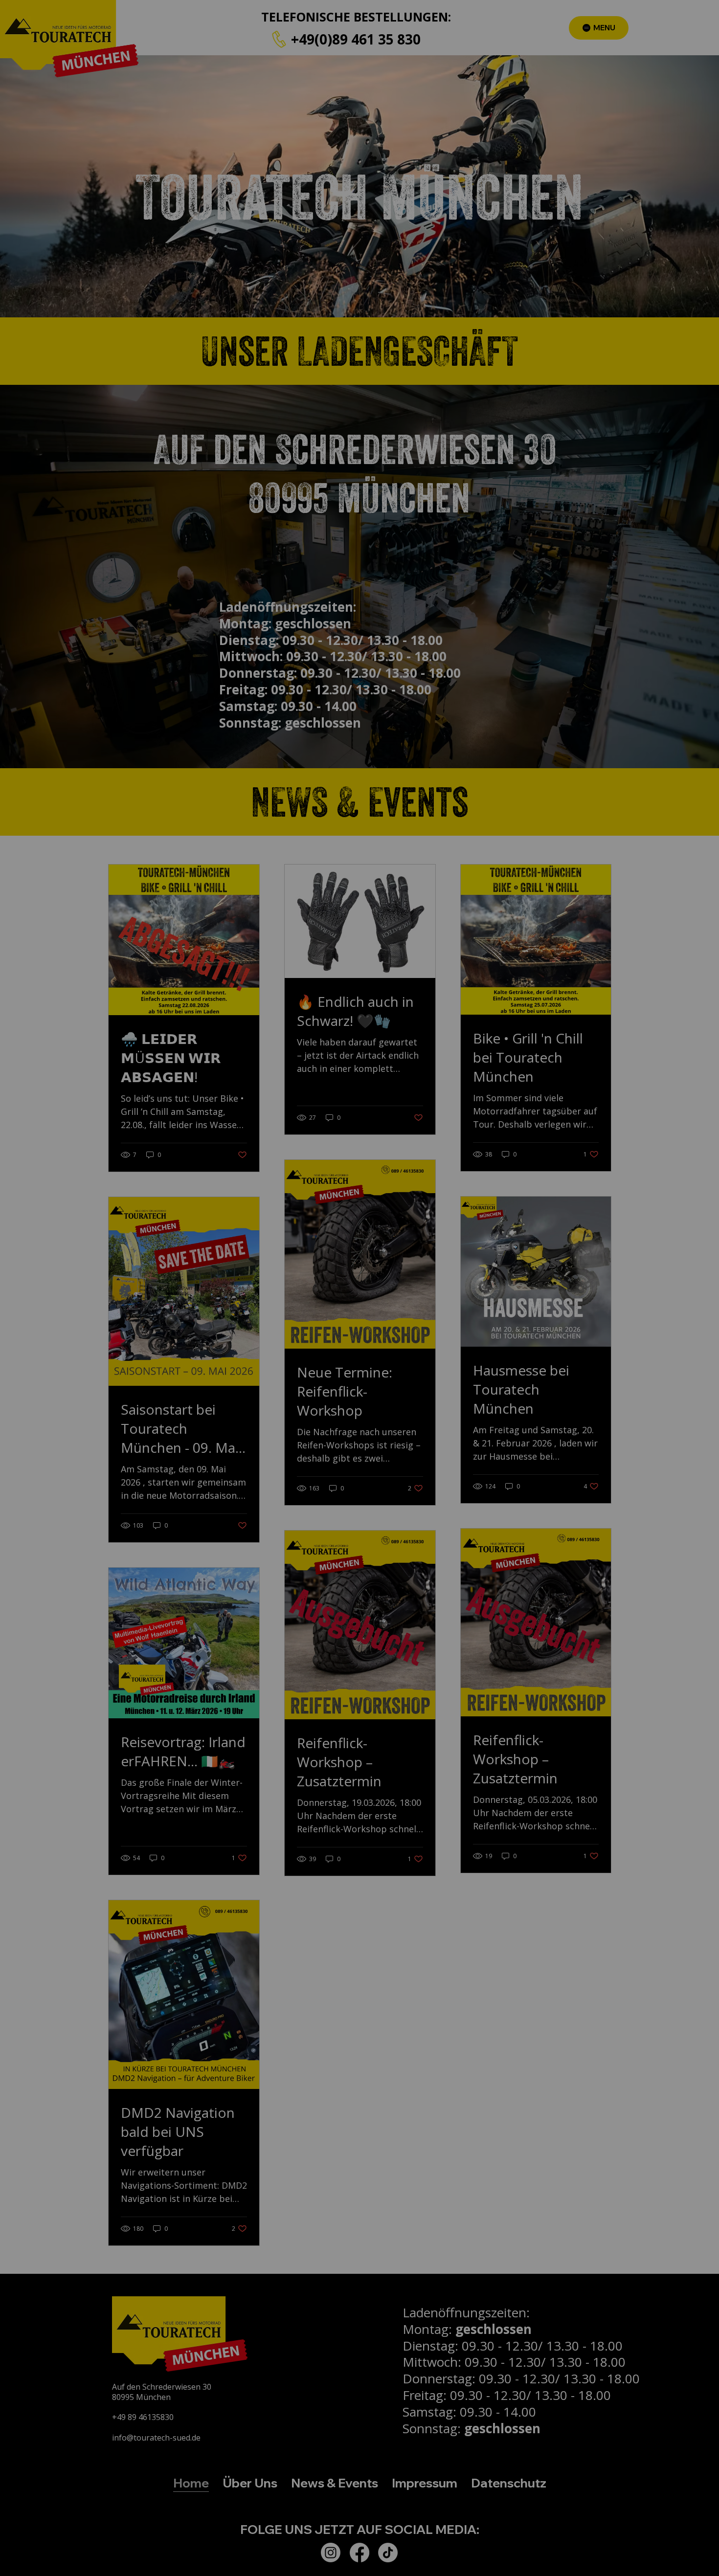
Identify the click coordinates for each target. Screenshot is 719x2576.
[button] (570, 1186)
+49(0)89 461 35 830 (352, 1255)
